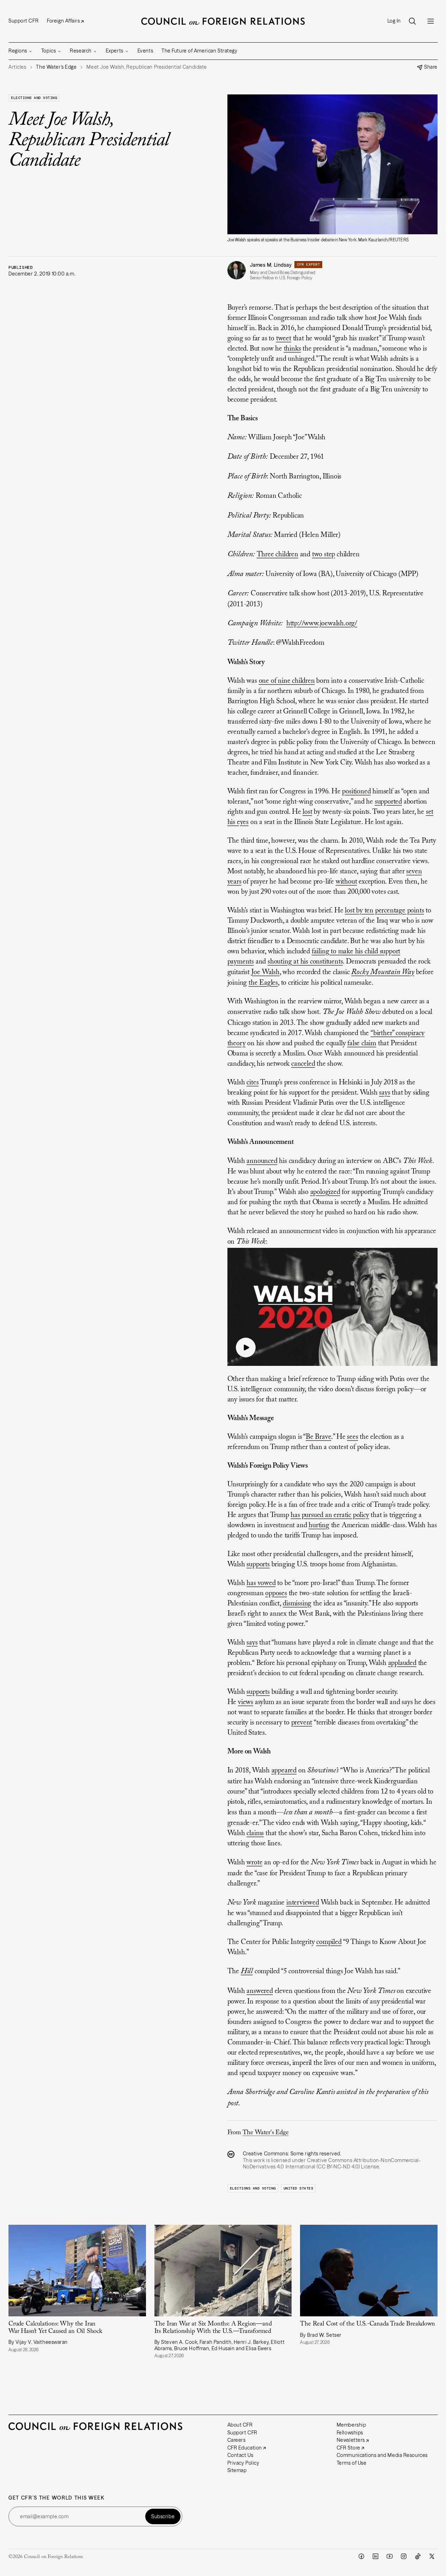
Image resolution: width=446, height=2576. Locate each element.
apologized (325, 1192)
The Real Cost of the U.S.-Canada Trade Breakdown (367, 2324)
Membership (352, 2425)
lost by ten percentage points (384, 911)
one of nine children (287, 681)
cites (252, 1083)
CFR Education (245, 2448)
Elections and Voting (34, 98)
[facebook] (361, 2556)
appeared (284, 1771)
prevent (302, 1723)
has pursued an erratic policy (330, 1515)
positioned (356, 792)
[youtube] (390, 2556)
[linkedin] (375, 2556)
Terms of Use (352, 2463)
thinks (292, 349)
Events (145, 51)
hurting (319, 1525)
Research (81, 51)
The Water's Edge (266, 2133)
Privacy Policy (243, 2463)
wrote (254, 1863)
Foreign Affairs (63, 21)
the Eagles (263, 983)
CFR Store (349, 2448)
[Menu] (430, 21)
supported (388, 802)
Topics (48, 51)
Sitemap (237, 2470)
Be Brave (318, 1437)
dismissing (297, 1604)
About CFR (240, 2425)
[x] (432, 2556)
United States (298, 2188)
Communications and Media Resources (382, 2455)
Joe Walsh (265, 972)
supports (258, 1565)
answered (259, 1991)
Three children (277, 555)
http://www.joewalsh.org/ (322, 624)
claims (255, 1833)
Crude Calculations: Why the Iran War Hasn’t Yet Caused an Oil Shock (55, 2328)
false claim (362, 1044)
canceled (303, 1064)
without (346, 882)
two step (323, 555)
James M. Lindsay (271, 265)
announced (262, 1161)
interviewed (303, 1903)
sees (352, 1437)
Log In (394, 21)
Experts (115, 51)
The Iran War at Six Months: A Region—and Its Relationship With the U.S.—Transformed (213, 2328)
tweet (284, 339)
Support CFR (23, 21)
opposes (276, 1593)
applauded (402, 1663)
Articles (17, 67)
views (246, 1702)
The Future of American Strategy (199, 51)
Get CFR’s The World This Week (57, 2498)
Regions (18, 51)
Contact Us (240, 2455)
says (384, 1093)
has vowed (261, 1583)
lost (307, 812)
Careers (237, 2440)
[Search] (412, 21)
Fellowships (350, 2433)
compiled (329, 1942)
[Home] (223, 21)
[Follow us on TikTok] (418, 2556)
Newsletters (351, 2440)
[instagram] (404, 2556)
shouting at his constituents (305, 962)
